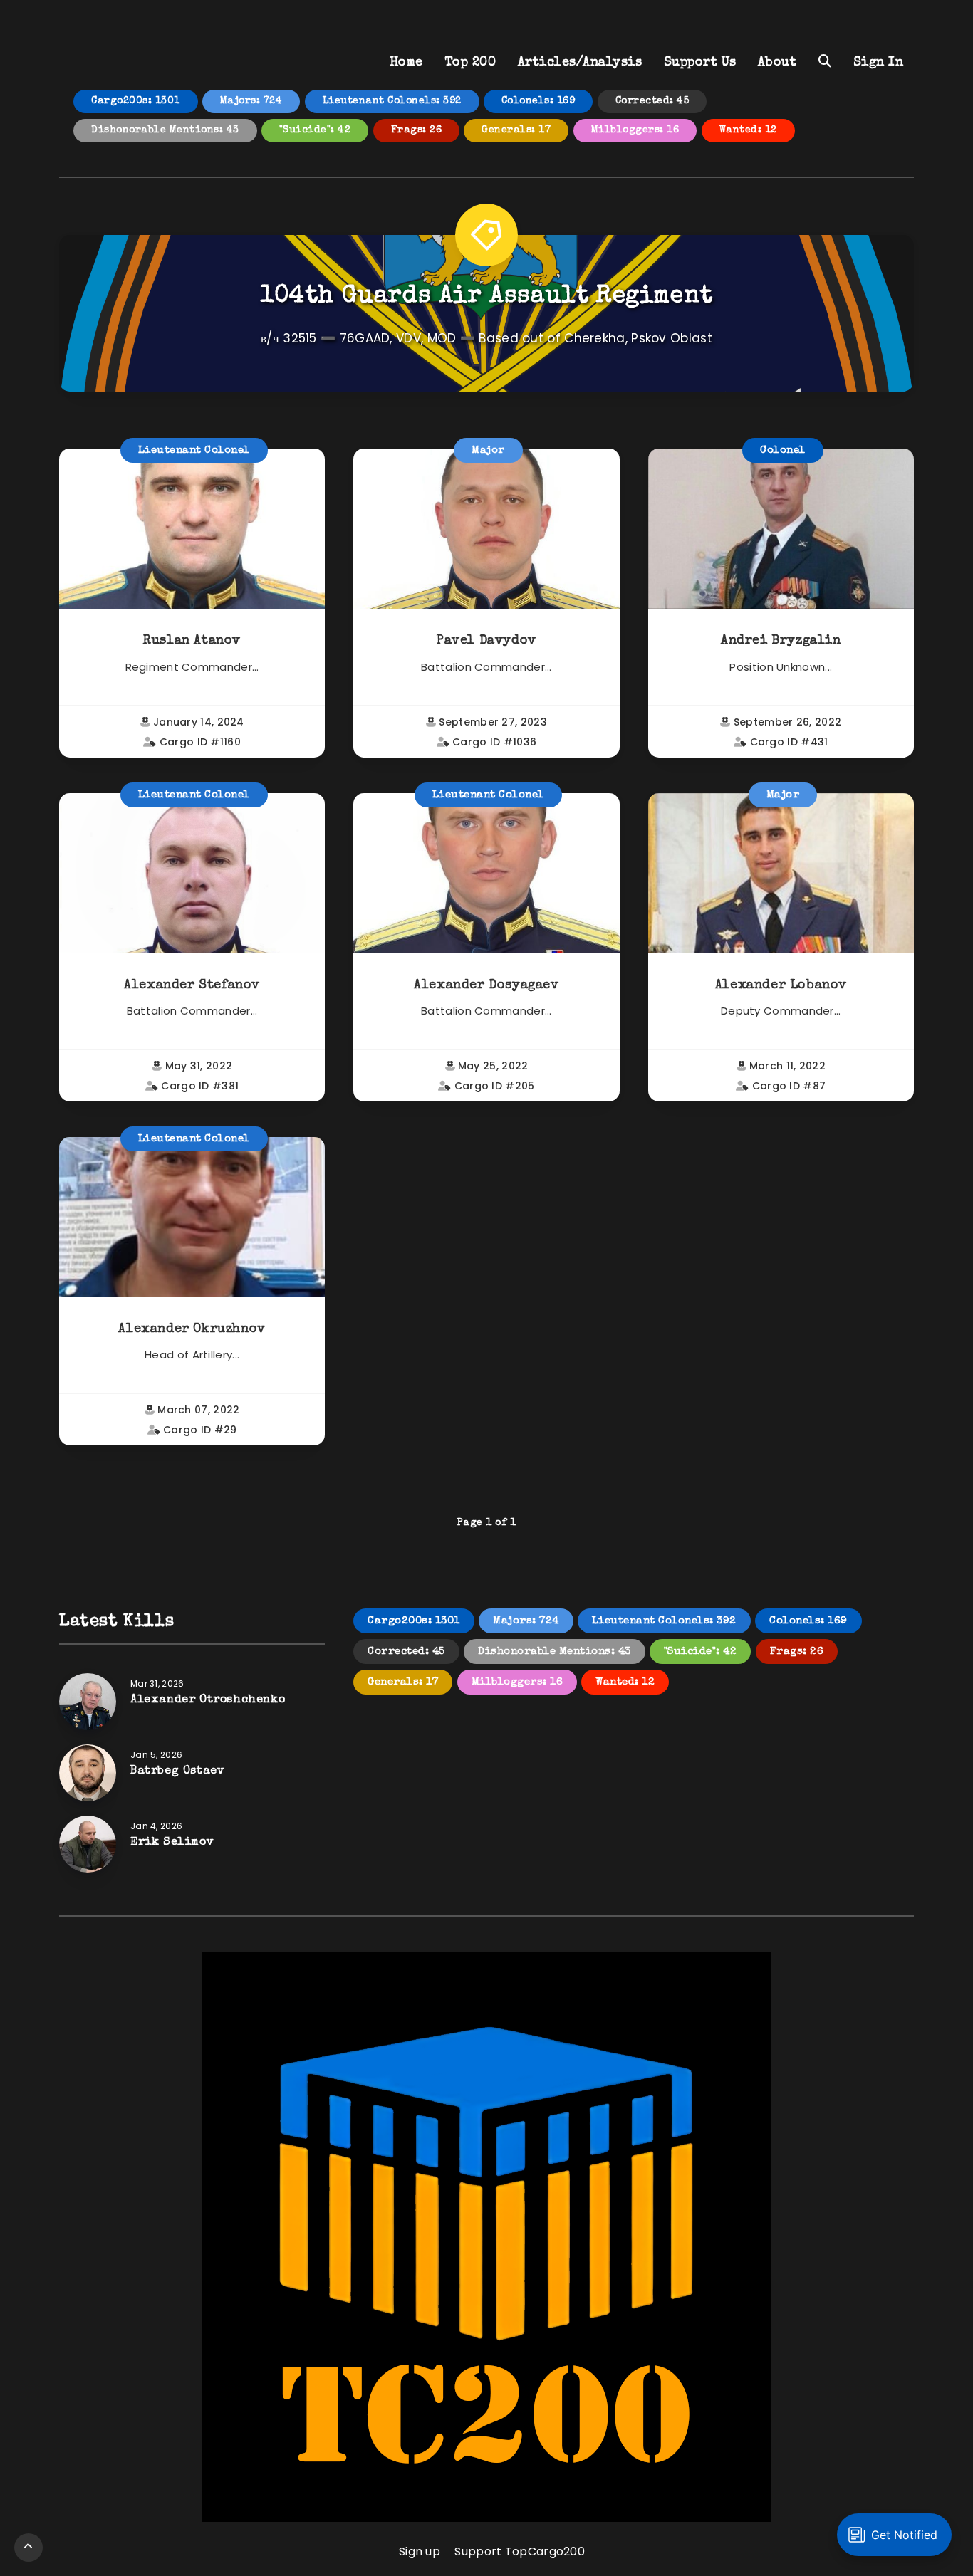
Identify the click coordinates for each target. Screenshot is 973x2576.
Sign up (420, 2551)
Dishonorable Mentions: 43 (165, 130)
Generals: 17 (516, 130)
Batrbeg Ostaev (177, 1771)
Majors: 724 (251, 101)
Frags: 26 (417, 130)
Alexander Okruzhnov (192, 1329)
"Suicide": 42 (315, 130)
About (777, 63)
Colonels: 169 (538, 101)
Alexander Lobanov (781, 985)
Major (488, 450)
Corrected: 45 (652, 101)
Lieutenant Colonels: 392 (392, 101)
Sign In (879, 63)
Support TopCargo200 (520, 2551)
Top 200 (470, 63)
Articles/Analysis (580, 63)
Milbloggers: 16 (635, 130)
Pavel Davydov (486, 641)
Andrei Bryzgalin (781, 641)
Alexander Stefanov (192, 985)
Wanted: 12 (748, 130)
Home (406, 63)
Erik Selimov (172, 1843)
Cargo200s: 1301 (136, 101)
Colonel (783, 450)
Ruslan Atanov (192, 641)
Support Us (700, 63)
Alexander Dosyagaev (486, 985)
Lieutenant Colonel (194, 450)
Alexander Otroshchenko (208, 1700)
